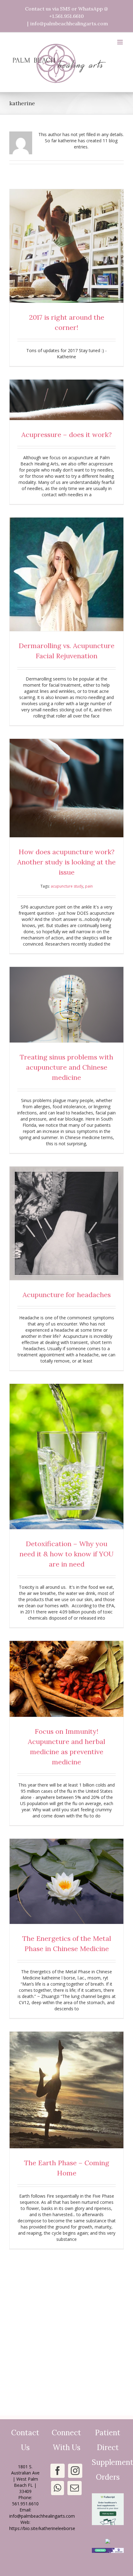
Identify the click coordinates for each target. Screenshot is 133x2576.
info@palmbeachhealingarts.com (69, 23)
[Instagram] (75, 2471)
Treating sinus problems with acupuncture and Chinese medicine (66, 1067)
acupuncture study (67, 886)
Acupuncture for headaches (67, 1295)
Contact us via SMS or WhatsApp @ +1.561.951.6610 (66, 12)
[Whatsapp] (58, 2488)
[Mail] (75, 2488)
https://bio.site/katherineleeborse (42, 2528)
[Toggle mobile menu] (120, 42)
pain (89, 886)
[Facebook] (58, 2471)
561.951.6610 (25, 2504)
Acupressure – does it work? (66, 435)
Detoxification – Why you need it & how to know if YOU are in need (66, 1554)
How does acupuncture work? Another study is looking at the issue (66, 862)
